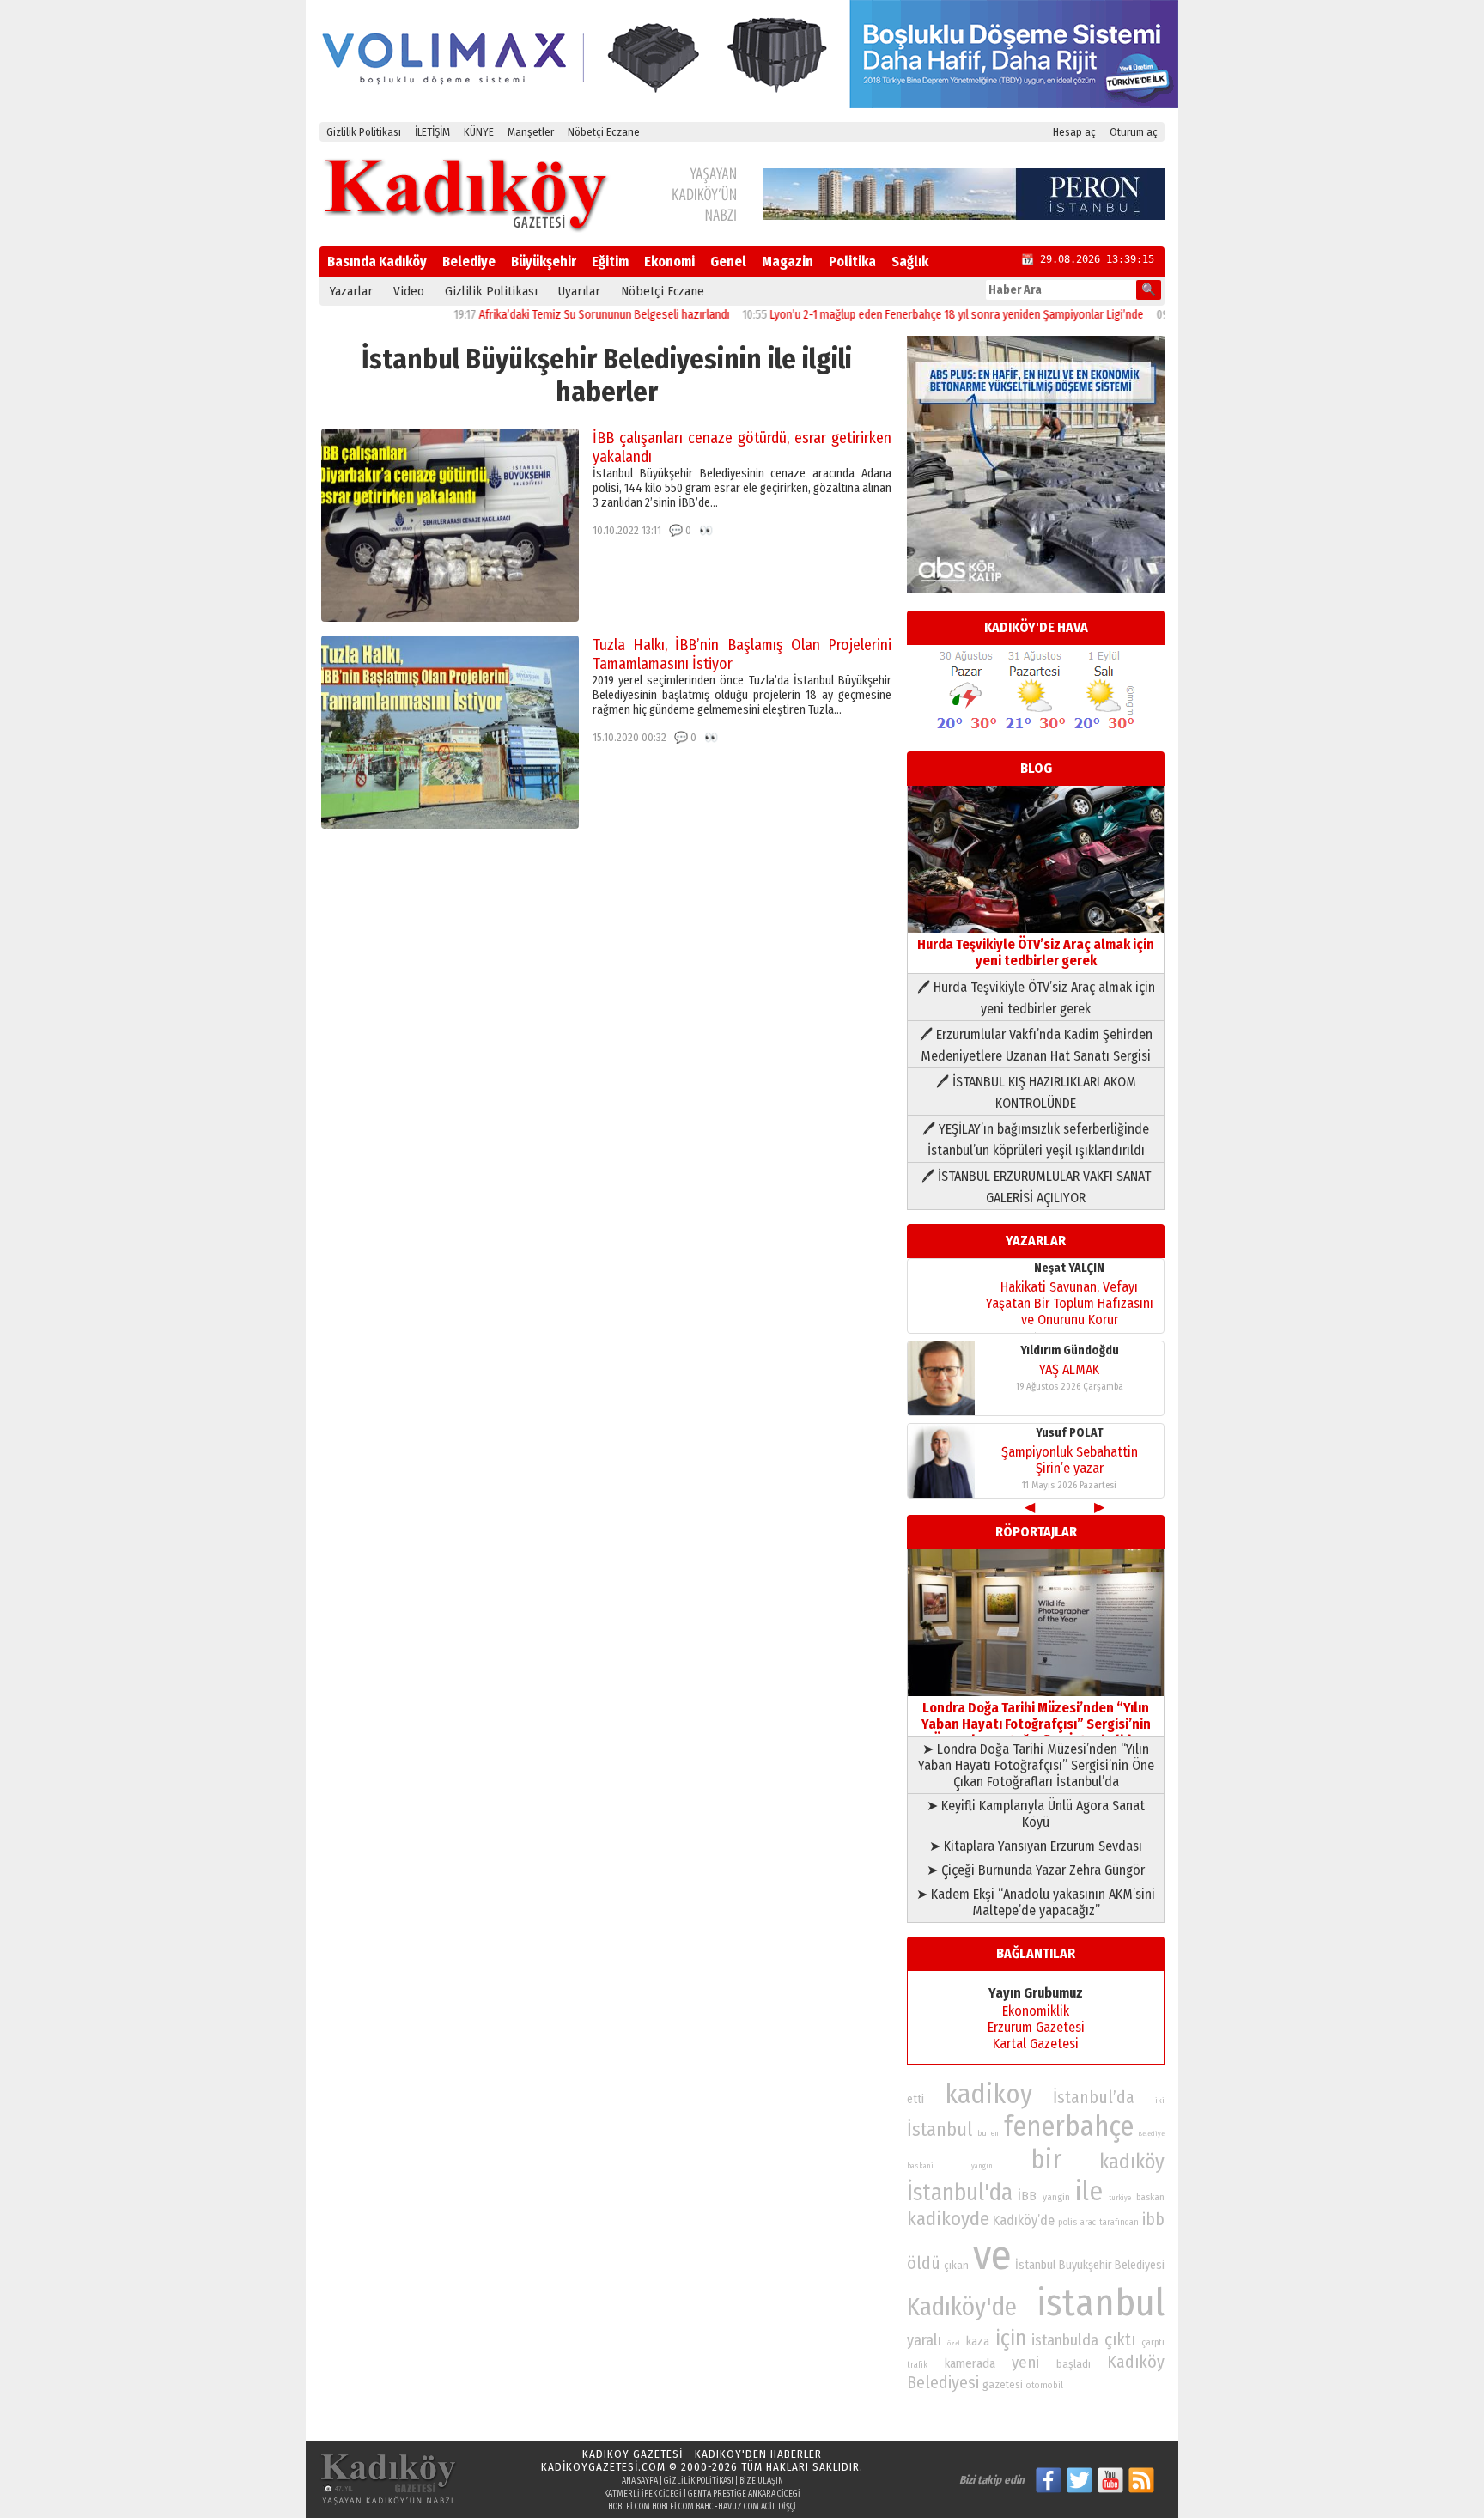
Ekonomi (669, 262)
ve (992, 2255)
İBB (1027, 2196)
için (1011, 2339)
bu (982, 2133)
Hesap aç (1074, 132)
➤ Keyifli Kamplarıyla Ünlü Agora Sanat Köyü (1036, 1814)
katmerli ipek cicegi (643, 2494)
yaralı (924, 2340)
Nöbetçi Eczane (604, 132)
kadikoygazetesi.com (603, 2467)
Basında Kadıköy (377, 262)
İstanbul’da (1094, 2097)
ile (1089, 2191)
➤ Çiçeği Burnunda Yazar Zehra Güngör (1036, 1870)
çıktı (1120, 2339)
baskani (920, 2166)
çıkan (956, 2265)
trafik (917, 2365)
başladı (1073, 2364)
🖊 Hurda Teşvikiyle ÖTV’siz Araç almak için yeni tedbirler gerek (1036, 998)
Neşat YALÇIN (1069, 1268)
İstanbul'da (960, 2193)
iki (1160, 2100)
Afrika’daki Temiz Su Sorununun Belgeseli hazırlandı (551, 315)
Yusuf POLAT (1070, 1433)
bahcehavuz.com (727, 2507)
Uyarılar (579, 291)
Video (409, 291)
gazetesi (1003, 2384)
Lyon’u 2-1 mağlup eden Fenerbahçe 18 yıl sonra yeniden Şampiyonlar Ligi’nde (904, 315)
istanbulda (1065, 2340)
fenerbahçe (1069, 2127)
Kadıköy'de (962, 2307)
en (995, 2133)
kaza (978, 2342)
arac (1088, 2223)
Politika (852, 262)
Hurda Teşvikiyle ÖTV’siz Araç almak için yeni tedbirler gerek (1036, 952)
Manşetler (531, 132)
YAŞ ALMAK (1069, 1369)
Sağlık (910, 262)
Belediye (469, 262)
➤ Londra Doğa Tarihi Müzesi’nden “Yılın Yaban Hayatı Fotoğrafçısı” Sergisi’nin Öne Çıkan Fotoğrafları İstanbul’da (1036, 1765)
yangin (1056, 2197)
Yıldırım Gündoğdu (1070, 1350)
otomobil (1045, 2385)
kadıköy (1132, 2161)
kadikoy (988, 2094)
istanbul (1101, 2303)
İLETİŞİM (432, 132)
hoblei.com (629, 2507)
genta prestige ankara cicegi (744, 2494)
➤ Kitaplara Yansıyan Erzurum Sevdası (1036, 1846)
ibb (1153, 2220)
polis (1067, 2222)
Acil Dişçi (778, 2507)
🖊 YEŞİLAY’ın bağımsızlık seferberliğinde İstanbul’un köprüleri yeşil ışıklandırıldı (1036, 1140)
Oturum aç (1134, 132)
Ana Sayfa (640, 2481)
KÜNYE (479, 132)
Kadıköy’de (1024, 2220)
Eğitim (610, 262)
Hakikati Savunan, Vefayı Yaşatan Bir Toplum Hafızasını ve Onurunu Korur (1070, 1303)
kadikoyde (948, 2219)
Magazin (788, 262)
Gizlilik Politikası (364, 132)
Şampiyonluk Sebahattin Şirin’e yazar (1070, 1460)
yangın (982, 2166)
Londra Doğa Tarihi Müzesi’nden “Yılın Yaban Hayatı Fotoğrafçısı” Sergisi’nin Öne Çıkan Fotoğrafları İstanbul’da (1036, 1724)
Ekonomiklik (1036, 2011)
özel (954, 2343)
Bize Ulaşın (761, 2481)
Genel (728, 262)
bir (1046, 2159)
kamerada (970, 2363)
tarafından (1119, 2223)
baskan (1150, 2197)
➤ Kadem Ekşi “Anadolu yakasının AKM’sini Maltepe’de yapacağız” (1036, 1902)
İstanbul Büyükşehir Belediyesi (1090, 2265)
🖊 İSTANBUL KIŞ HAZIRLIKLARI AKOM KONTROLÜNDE (1036, 1092)
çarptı (1153, 2342)
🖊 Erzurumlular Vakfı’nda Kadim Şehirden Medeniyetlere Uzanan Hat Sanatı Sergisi (1036, 1045)
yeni (1025, 2363)
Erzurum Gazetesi (1036, 2027)
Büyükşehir (544, 262)
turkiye (1120, 2198)
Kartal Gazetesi (1036, 2044)
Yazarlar (351, 291)
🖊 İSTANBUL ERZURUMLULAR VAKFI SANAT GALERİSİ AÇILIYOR (1036, 1187)
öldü (924, 2263)
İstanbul (940, 2129)
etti (915, 2099)
